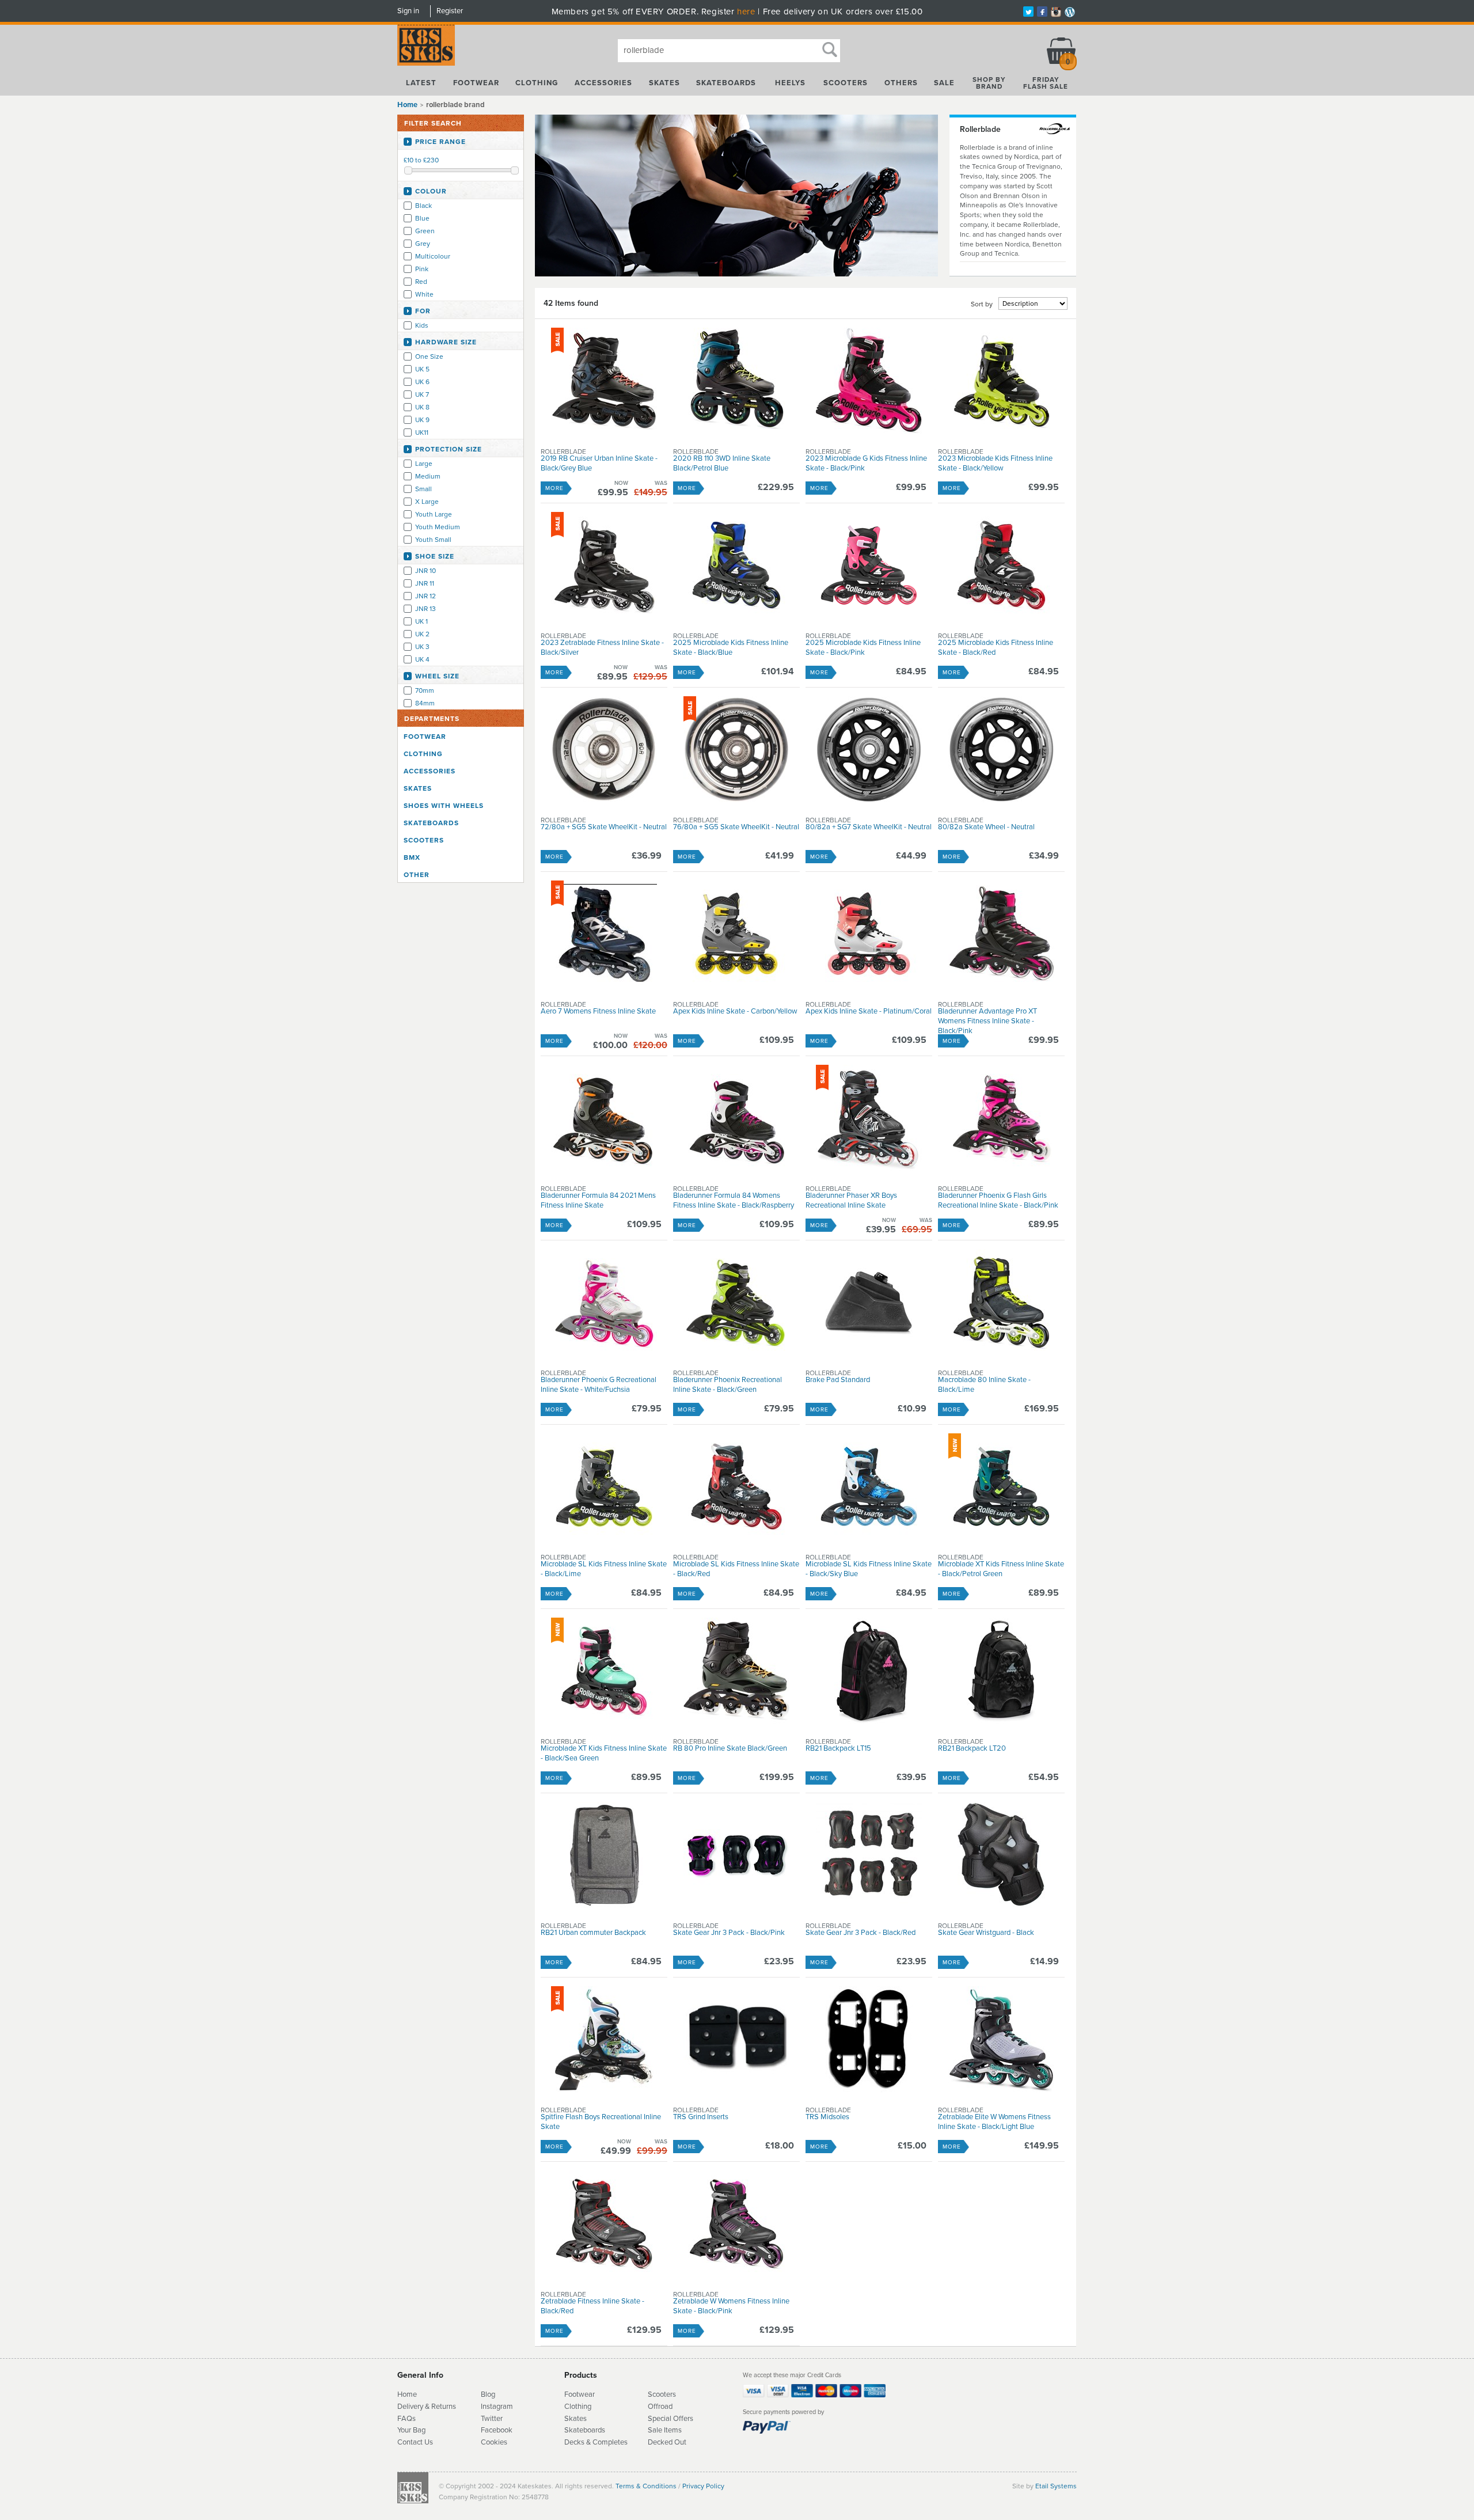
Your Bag (411, 2430)
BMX (412, 857)
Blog (488, 2394)
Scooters (846, 83)
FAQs (407, 2419)
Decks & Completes (596, 2442)
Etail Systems (1056, 2486)
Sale (944, 83)
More (554, 488)
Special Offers (670, 2419)
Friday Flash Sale (1046, 83)
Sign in (408, 11)
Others (901, 83)
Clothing (537, 83)
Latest (421, 83)
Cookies (494, 2442)
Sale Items (665, 2430)
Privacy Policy (703, 2486)
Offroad (660, 2407)
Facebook (497, 2430)
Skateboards (726, 83)
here (746, 12)
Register (450, 11)
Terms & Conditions (646, 2486)
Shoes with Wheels (444, 806)
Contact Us (415, 2442)
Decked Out (667, 2442)
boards (594, 2430)
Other (417, 875)
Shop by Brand (989, 83)
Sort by (982, 304)
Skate (574, 2430)
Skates (664, 83)
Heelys (790, 83)
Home (407, 105)
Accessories (603, 83)
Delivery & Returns (427, 2407)
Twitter (492, 2419)
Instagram (497, 2407)
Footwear (476, 83)
